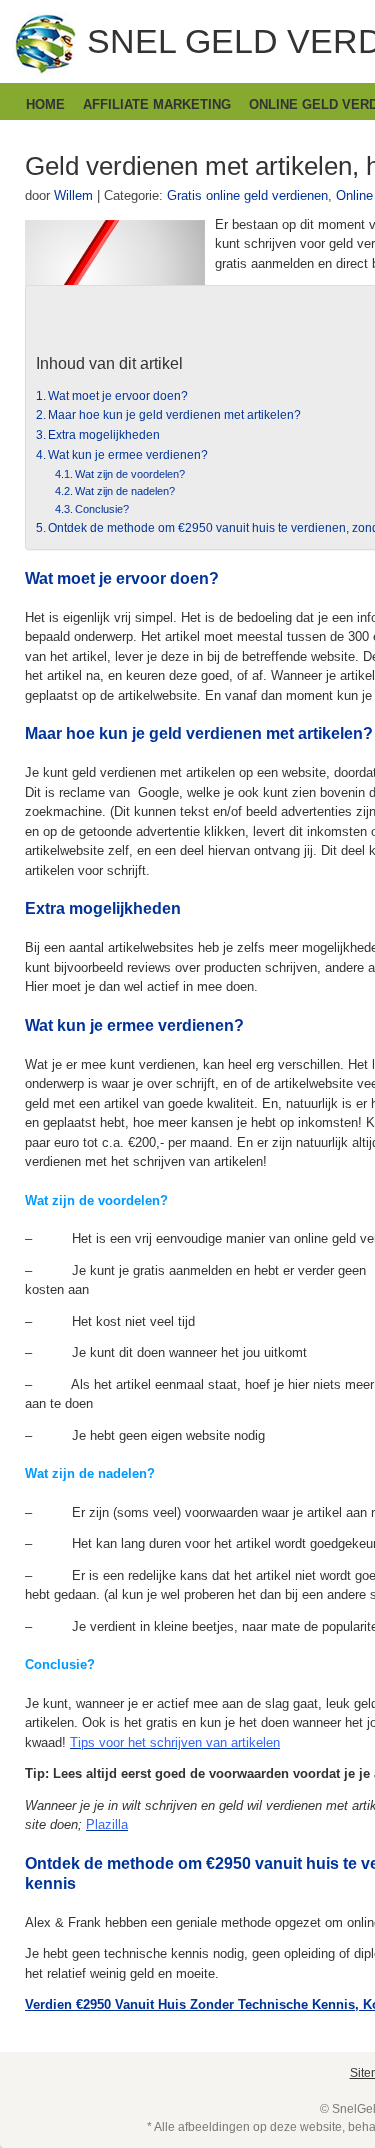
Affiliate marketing (157, 104)
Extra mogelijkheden (104, 434)
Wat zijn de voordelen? (130, 474)
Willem (73, 195)
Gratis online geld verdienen (247, 195)
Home (45, 104)
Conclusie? (102, 509)
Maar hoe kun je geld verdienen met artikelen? (174, 414)
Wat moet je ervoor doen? (118, 395)
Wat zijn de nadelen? (125, 491)
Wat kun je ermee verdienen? (128, 454)
